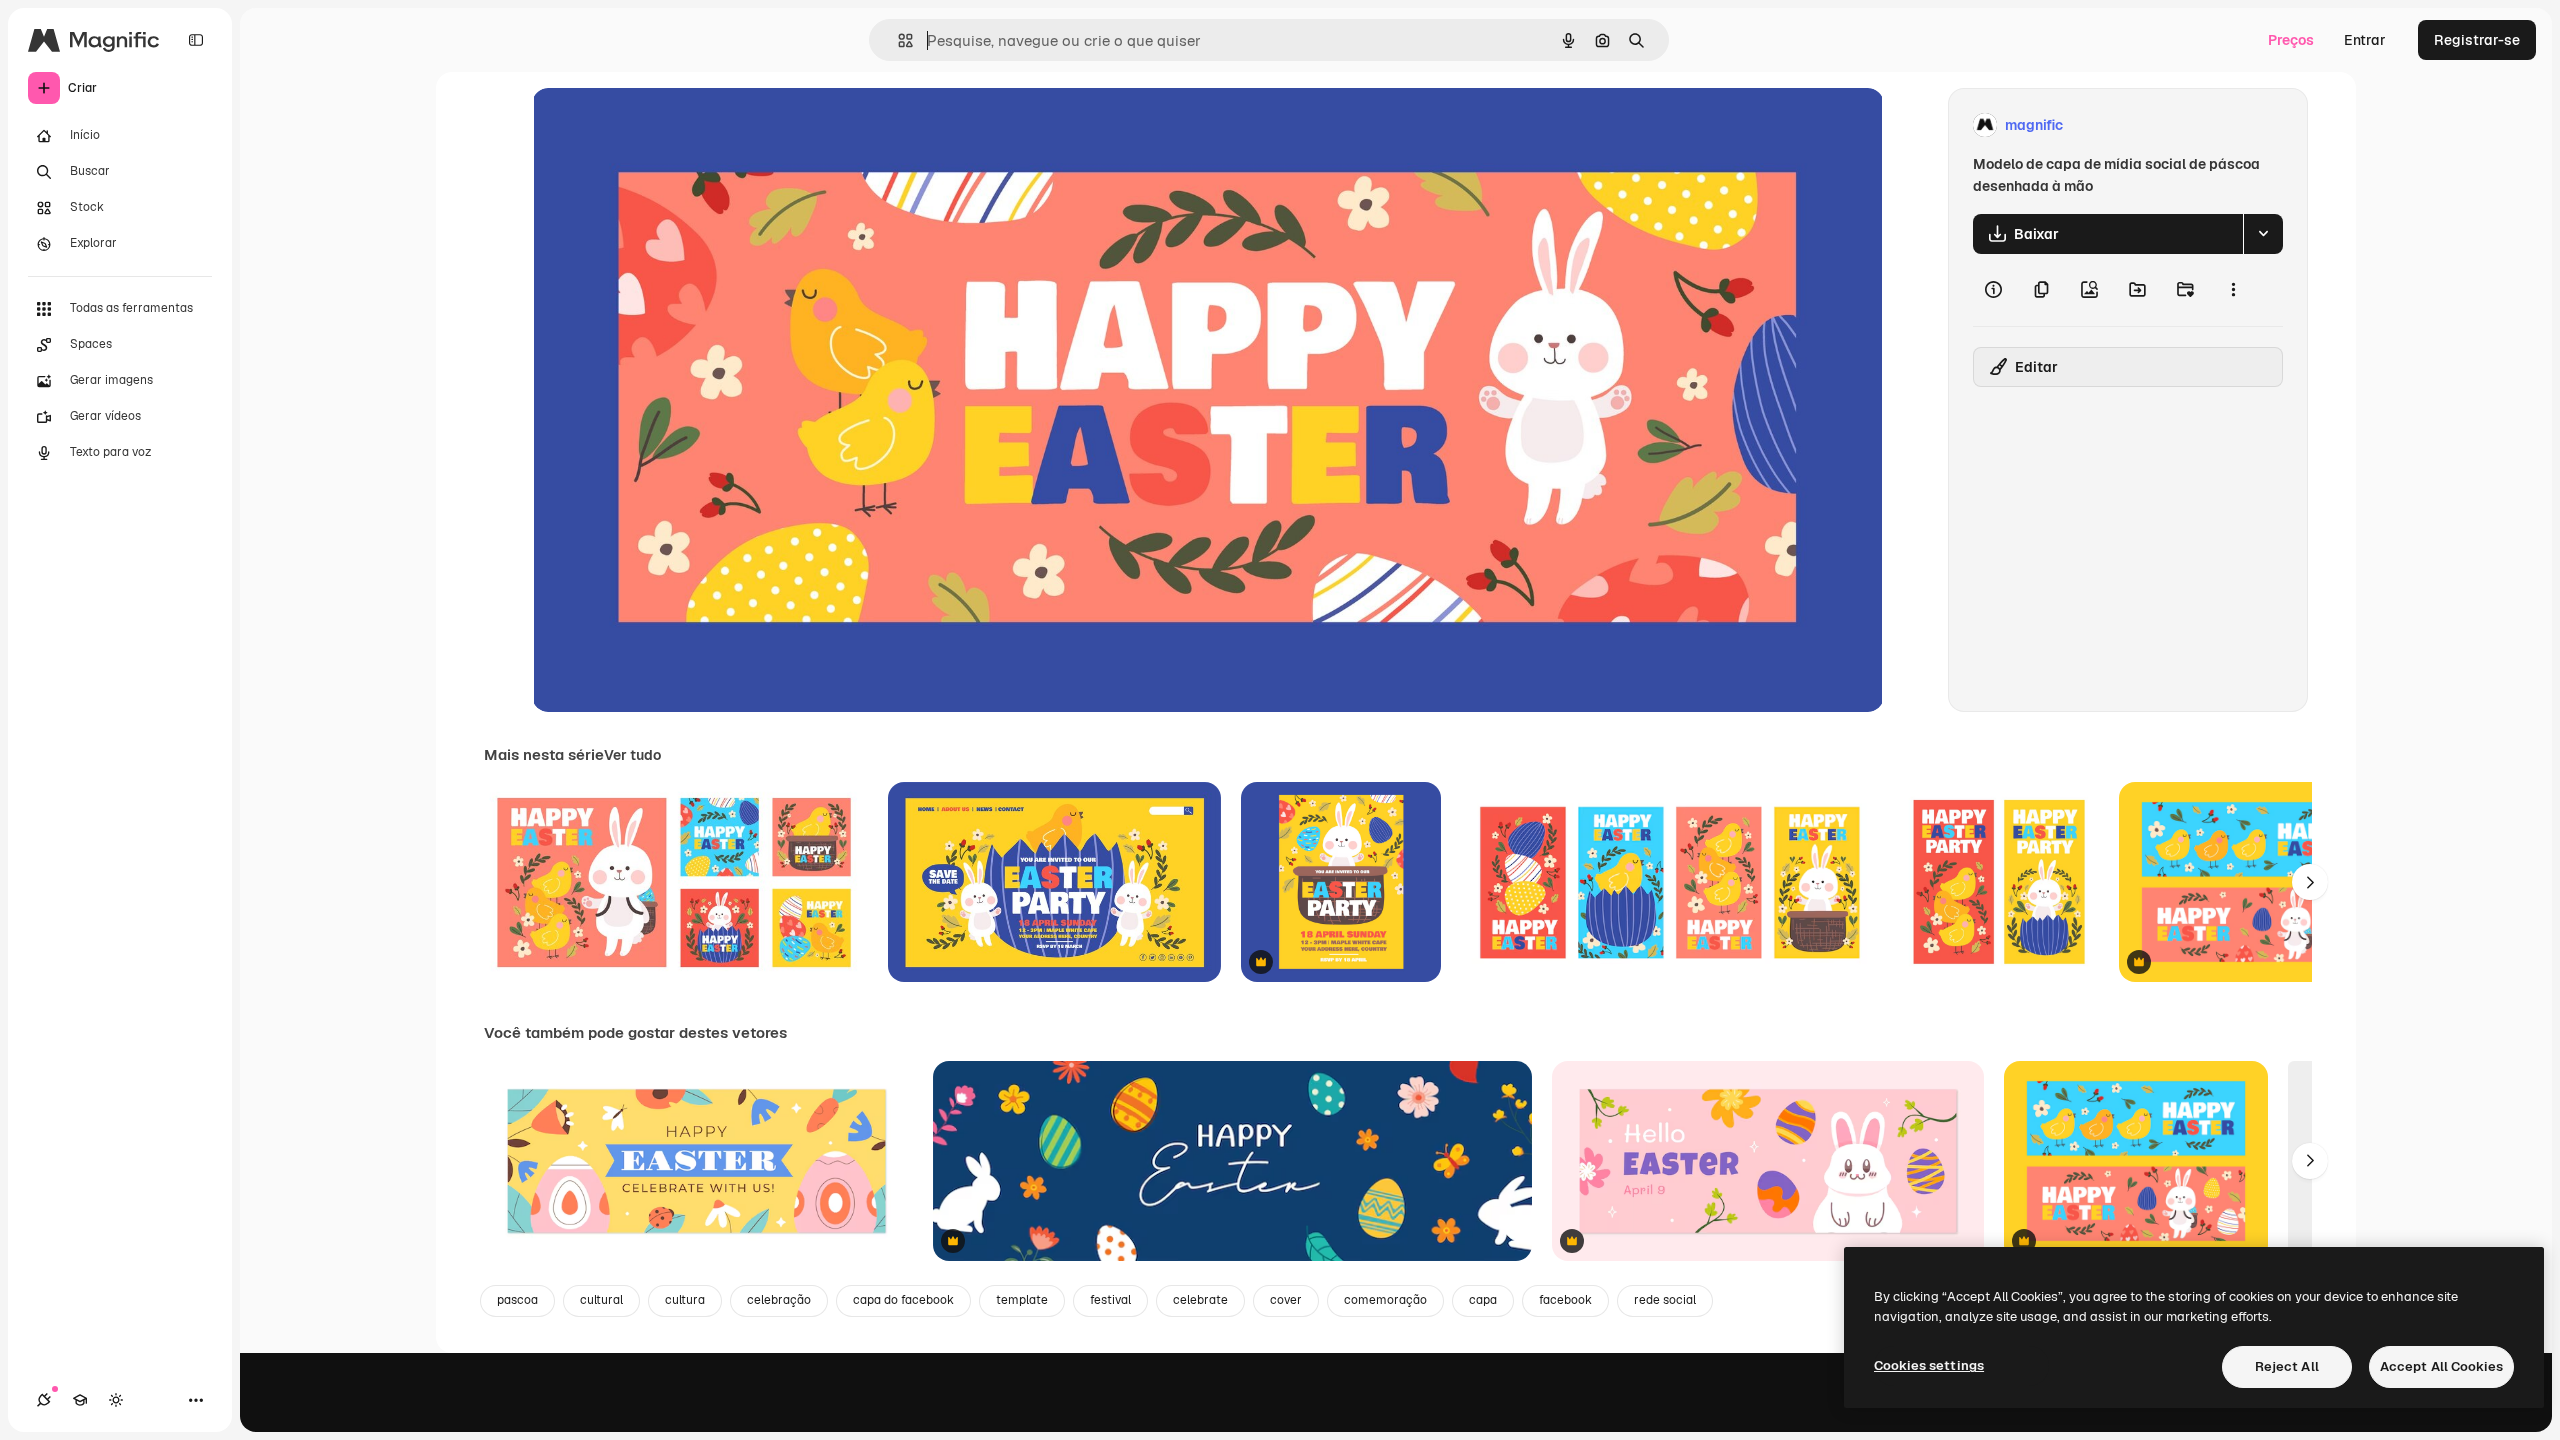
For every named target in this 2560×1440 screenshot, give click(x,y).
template (1022, 1300)
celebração (779, 1300)
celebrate (1200, 1300)
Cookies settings (1929, 1365)
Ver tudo (632, 755)
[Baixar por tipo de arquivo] (2263, 234)
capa (1483, 1300)
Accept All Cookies (2441, 1366)
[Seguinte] (2310, 882)
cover (1286, 1300)
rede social (1665, 1300)
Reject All (2287, 1366)
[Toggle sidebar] (196, 40)
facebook (1565, 1300)
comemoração (1385, 1300)
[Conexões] (44, 1400)
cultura (685, 1300)
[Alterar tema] (116, 1400)
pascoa (517, 1300)
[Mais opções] (2233, 290)
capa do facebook (903, 1300)
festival (1110, 1300)
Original (660, 125)
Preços (2291, 40)
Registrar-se (2477, 40)
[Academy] (80, 1400)
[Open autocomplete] (897, 40)
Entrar (2365, 40)
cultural (601, 1300)
